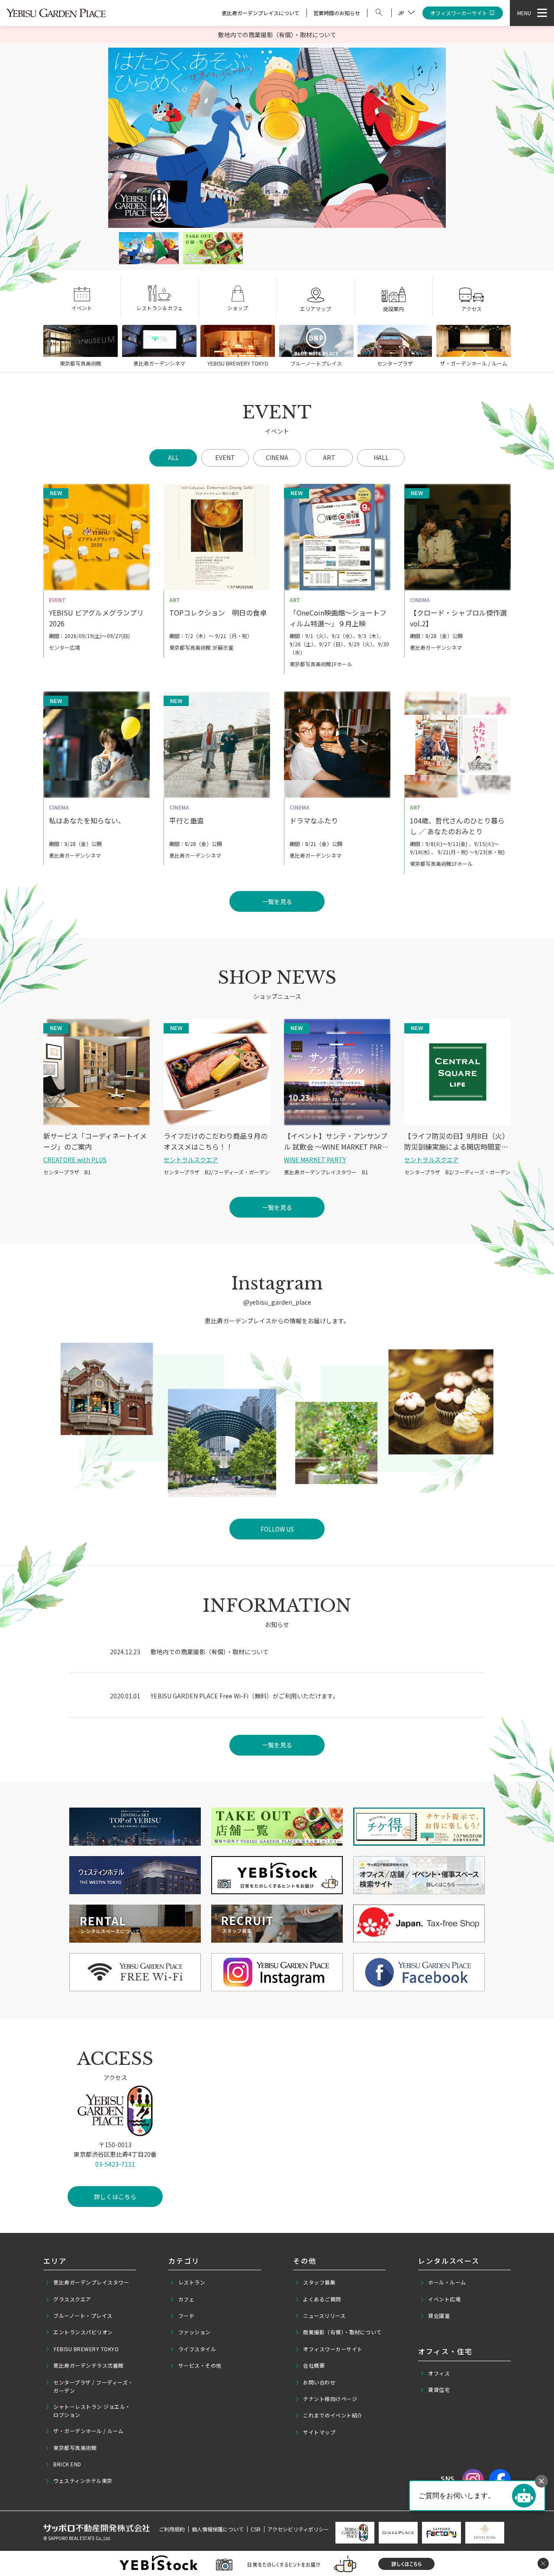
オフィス (439, 2373)
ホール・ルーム (447, 2282)
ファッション (195, 2332)
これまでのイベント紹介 (333, 2415)
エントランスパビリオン (83, 2332)
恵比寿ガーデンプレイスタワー (91, 2282)
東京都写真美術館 (75, 2448)
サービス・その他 (200, 2365)
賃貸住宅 (439, 2390)
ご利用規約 (172, 2529)
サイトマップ (319, 2432)
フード (187, 2315)
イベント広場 (444, 2299)
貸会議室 (439, 2315)
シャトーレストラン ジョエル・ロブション (92, 2411)
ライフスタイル (197, 2349)
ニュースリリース (324, 2315)
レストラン (192, 2282)
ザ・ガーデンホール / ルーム (89, 2431)
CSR (256, 2529)
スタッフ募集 (319, 2282)
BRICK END (67, 2464)
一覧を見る (277, 1745)
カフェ (187, 2299)
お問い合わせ (319, 2382)
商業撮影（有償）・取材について (342, 2332)
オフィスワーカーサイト (459, 13)
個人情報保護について (218, 2529)
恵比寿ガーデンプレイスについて (261, 13)
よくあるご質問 (322, 2299)
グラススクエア (72, 2299)
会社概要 (314, 2365)
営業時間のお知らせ (337, 13)
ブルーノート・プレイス (83, 2315)
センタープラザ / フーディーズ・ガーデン (93, 2386)
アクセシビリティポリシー (298, 2529)
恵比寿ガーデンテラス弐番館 (89, 2365)
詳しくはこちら (115, 2197)
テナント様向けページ (330, 2399)
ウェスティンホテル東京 (83, 2480)
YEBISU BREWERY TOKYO (86, 2349)
